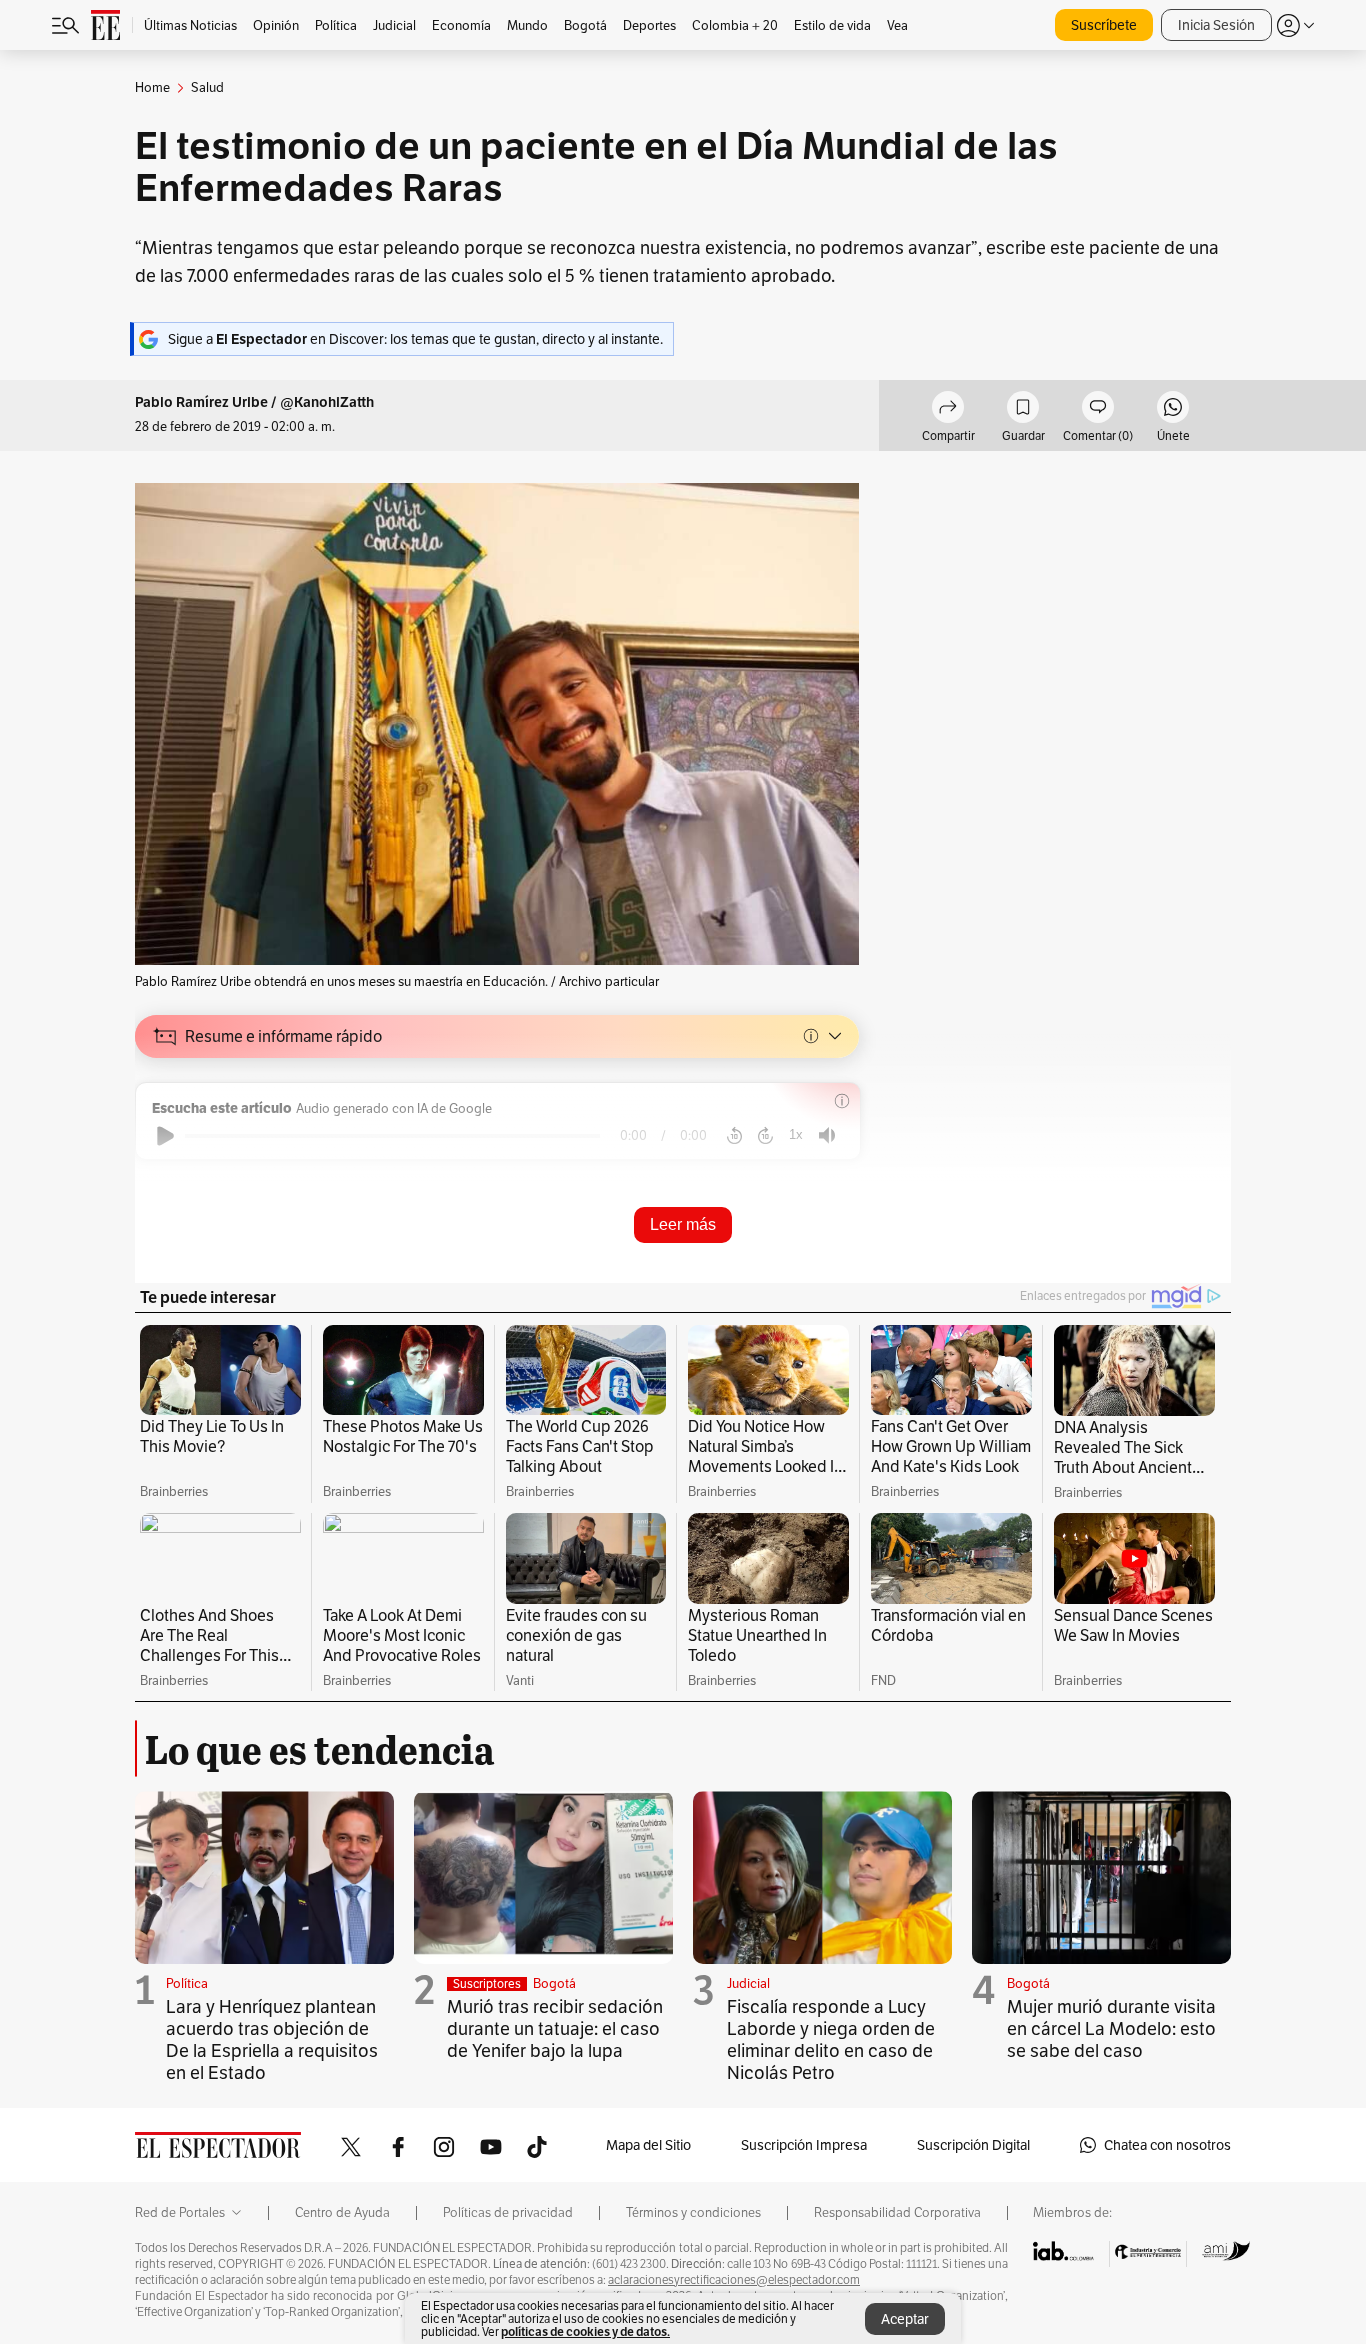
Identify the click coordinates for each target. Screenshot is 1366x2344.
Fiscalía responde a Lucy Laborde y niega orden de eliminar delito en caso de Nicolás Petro (831, 2039)
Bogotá (554, 1983)
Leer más (683, 1224)
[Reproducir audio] (165, 1136)
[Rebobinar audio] (734, 1136)
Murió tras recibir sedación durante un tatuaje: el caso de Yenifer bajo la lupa (555, 2028)
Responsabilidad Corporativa (897, 2213)
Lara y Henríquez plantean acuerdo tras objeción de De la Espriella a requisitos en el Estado (272, 2039)
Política (187, 1983)
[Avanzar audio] (765, 1136)
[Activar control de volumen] (827, 1135)
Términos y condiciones (693, 2213)
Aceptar (905, 2319)
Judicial (748, 1983)
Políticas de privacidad (508, 2213)
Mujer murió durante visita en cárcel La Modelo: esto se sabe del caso (1111, 2028)
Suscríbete (1104, 25)
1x (796, 1134)
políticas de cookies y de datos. (585, 2331)
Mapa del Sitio (648, 2145)
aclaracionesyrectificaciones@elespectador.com (734, 2280)
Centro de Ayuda (342, 2213)
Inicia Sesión (1216, 25)
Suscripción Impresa (804, 2145)
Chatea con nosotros (1167, 2145)
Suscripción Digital (973, 2145)
